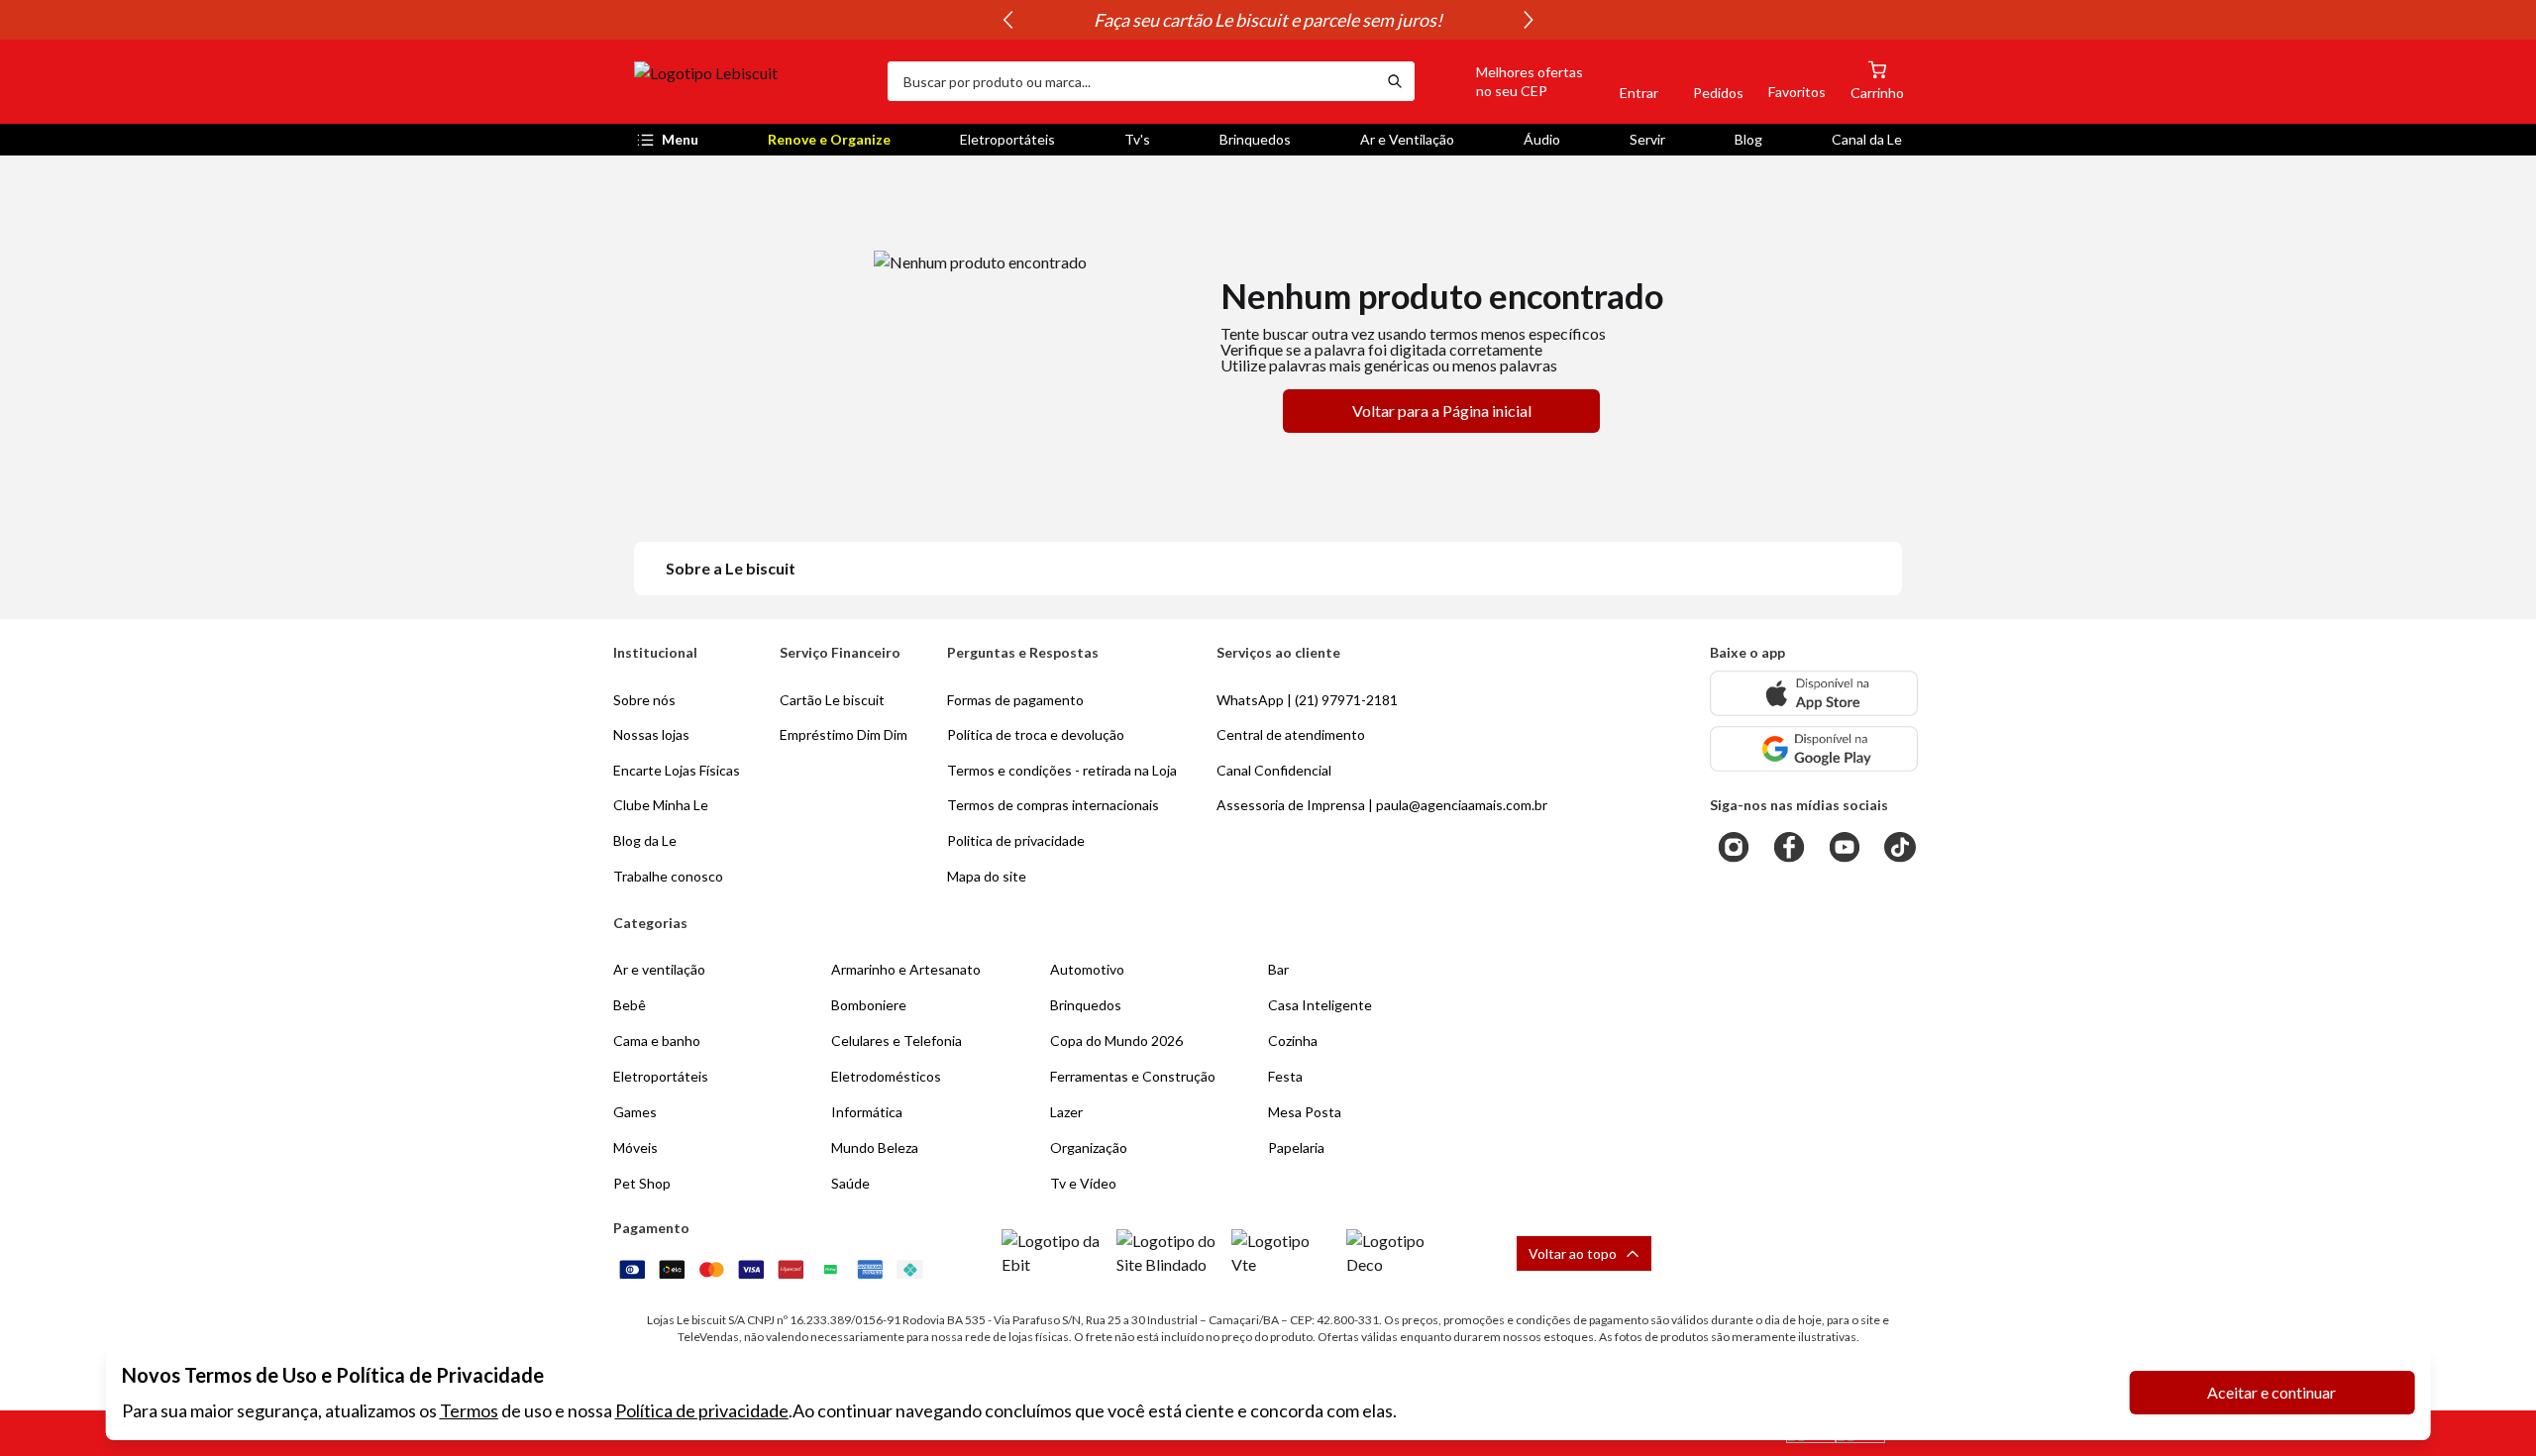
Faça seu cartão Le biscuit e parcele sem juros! (1268, 20)
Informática (867, 1112)
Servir (1647, 139)
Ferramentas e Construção (1133, 1076)
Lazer (1066, 1112)
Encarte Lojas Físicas (677, 770)
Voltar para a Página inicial (1442, 411)
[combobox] (1131, 81)
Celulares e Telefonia (897, 1040)
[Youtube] (1845, 847)
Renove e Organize (829, 139)
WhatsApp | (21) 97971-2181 (1307, 700)
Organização (1089, 1147)
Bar (1278, 969)
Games (635, 1112)
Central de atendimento (1291, 734)
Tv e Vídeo (1083, 1183)
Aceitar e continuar (2272, 1392)
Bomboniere (869, 1005)
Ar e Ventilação (1407, 139)
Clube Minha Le (661, 805)
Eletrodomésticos (886, 1076)
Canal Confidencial (1274, 770)
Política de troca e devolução (1036, 734)
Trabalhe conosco (668, 876)
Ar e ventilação (659, 969)
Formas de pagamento (1015, 700)
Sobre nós (644, 700)
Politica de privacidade (1016, 840)
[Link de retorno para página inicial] (753, 81)
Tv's (1137, 139)
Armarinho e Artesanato (906, 969)
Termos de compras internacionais (1053, 805)
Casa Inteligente (1320, 1005)
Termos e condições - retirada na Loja (1062, 770)
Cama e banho (657, 1040)
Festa (1285, 1076)
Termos (469, 1410)
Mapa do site (987, 876)
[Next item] (1529, 20)
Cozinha (1293, 1040)
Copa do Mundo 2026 (1116, 1040)
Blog (1748, 139)
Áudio (1542, 139)
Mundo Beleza (875, 1147)
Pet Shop (642, 1183)
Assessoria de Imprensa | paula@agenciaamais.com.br (1382, 805)
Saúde (850, 1183)
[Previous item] (1007, 20)
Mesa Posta (1305, 1112)
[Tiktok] (1900, 847)
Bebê (630, 1005)
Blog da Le (645, 840)
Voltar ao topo (1573, 1253)
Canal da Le (1867, 139)
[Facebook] (1789, 847)
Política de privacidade (702, 1410)
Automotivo (1087, 969)
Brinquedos (1255, 139)
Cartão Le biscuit (832, 700)
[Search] (1395, 81)
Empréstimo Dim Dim (844, 734)
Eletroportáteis (1007, 139)
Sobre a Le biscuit (731, 568)
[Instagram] (1734, 847)
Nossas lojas (651, 734)
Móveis (635, 1147)
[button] (1507, 81)
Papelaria (1296, 1147)
